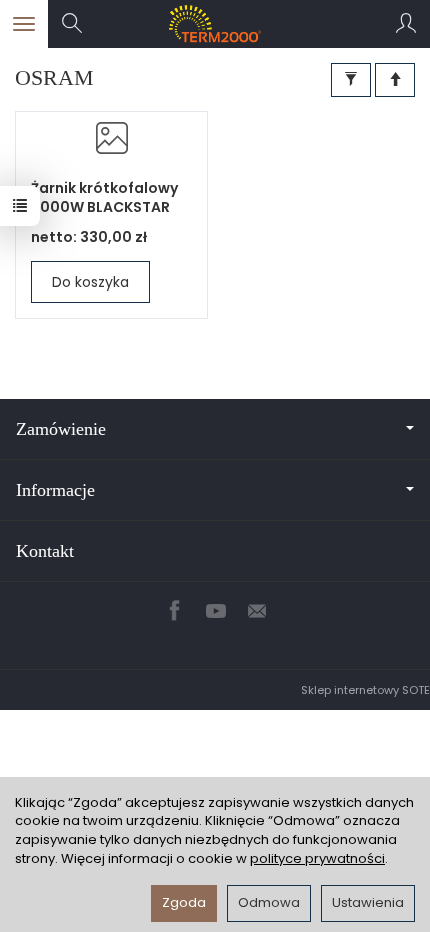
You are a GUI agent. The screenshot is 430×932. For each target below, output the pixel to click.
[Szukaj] (72, 24)
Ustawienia (368, 902)
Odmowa (269, 902)
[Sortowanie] (395, 80)
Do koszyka (90, 282)
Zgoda (184, 902)
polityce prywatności (317, 858)
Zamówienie (61, 429)
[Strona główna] (215, 24)
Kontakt (45, 551)
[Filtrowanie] (351, 80)
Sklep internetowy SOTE (365, 690)
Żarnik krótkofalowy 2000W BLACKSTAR (104, 197)
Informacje (55, 490)
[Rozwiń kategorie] (24, 24)
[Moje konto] (406, 24)
